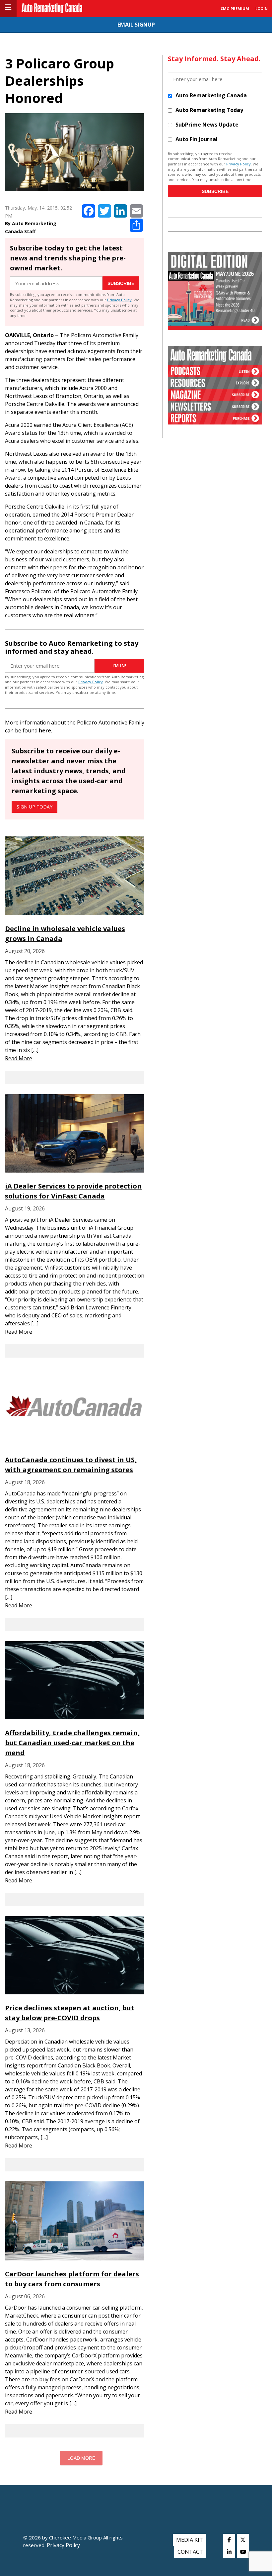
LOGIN (262, 8)
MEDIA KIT (190, 2540)
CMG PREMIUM (235, 8)
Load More (81, 2458)
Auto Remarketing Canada (211, 95)
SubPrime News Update (207, 125)
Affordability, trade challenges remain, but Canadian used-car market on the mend (72, 1743)
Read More (19, 1058)
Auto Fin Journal (197, 139)
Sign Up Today (34, 807)
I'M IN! (119, 666)
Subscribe (121, 283)
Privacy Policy (119, 300)
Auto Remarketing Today (209, 110)
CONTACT (190, 2552)
